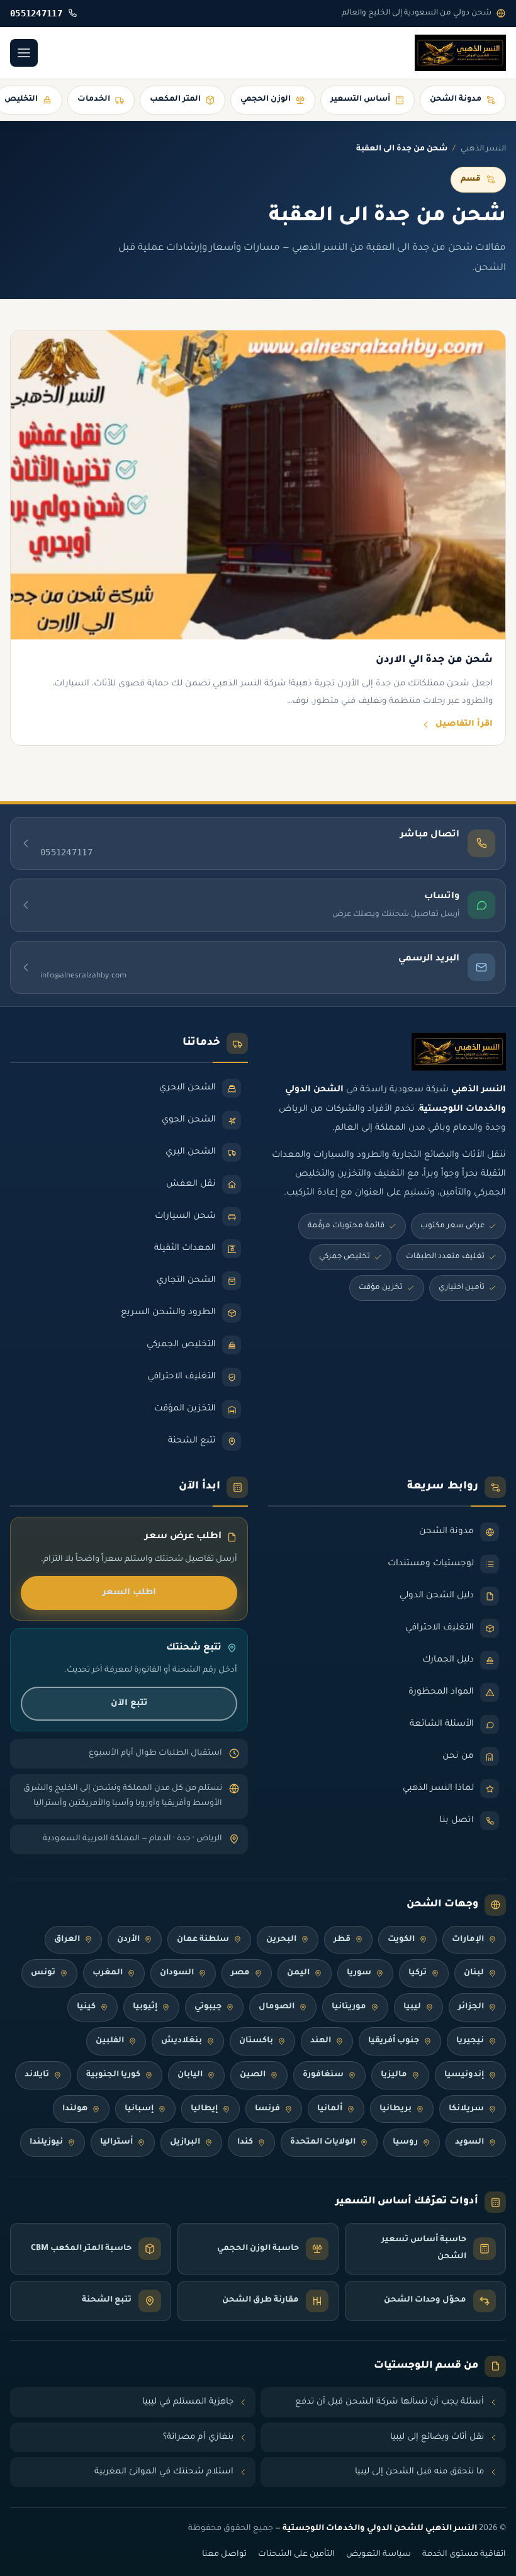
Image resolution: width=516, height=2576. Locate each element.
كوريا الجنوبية (113, 2075)
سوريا (359, 1973)
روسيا (405, 2142)
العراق (67, 1940)
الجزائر (471, 2007)
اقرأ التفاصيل (464, 724)
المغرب (108, 1973)
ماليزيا (394, 2075)
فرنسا (267, 2109)
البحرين (281, 1940)
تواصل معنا (224, 2555)
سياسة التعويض (379, 2555)
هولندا (75, 2109)
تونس (43, 1973)
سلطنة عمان (203, 1940)
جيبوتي (208, 2007)
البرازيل (185, 2142)
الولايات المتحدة (323, 2142)
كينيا (86, 2007)
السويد (469, 2142)
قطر (342, 1940)
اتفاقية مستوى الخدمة (464, 2555)
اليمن (298, 1973)
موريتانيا (349, 2007)
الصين (253, 2075)
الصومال (277, 2007)
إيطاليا (204, 2109)
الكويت (401, 1940)
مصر (240, 1973)
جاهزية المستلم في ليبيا (188, 2402)
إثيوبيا (145, 2007)
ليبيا (412, 2007)
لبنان (474, 1973)
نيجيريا (470, 2041)
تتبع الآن (129, 1703)
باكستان (256, 2041)
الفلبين (110, 2041)
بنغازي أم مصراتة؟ (198, 2437)
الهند (321, 2041)
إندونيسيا (464, 2075)
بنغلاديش (182, 2041)
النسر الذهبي (483, 149)
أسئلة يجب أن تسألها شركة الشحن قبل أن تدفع (390, 2402)
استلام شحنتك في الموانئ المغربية (164, 2472)
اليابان (190, 2075)
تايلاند (37, 2075)
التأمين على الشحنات (296, 2555)
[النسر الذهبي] (460, 53)
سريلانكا (466, 2109)
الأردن (128, 1940)
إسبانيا (139, 2109)
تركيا (418, 1973)
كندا (245, 2142)
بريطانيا (395, 2109)
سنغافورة (323, 2075)
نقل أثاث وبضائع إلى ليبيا (437, 2437)
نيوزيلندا (46, 2142)
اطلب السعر (129, 1593)
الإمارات (468, 1940)
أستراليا (116, 2142)
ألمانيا (330, 2109)
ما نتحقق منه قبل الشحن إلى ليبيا (419, 2472)
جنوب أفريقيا (394, 2041)
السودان (177, 1973)
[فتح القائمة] (24, 53)
